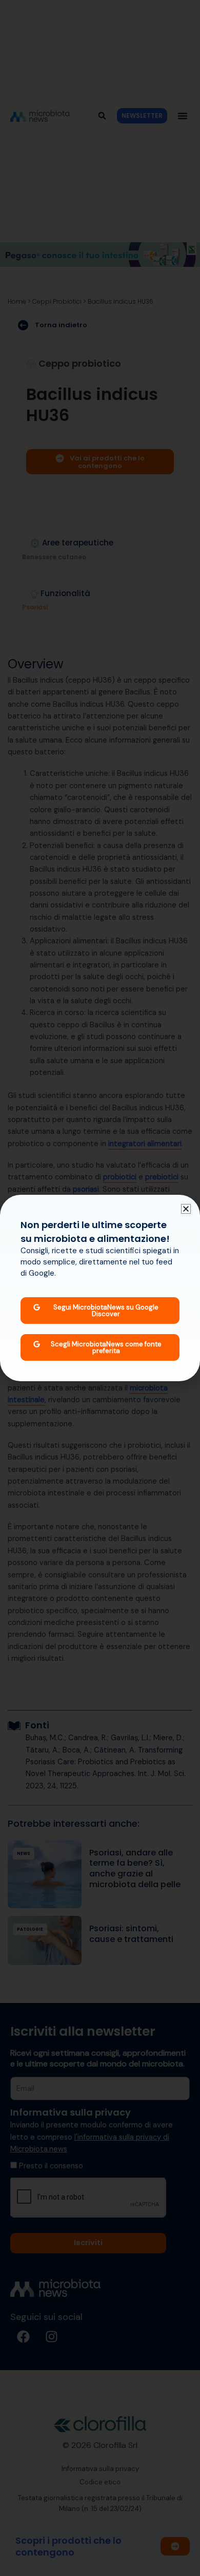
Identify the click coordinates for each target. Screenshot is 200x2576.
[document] (100, 1288)
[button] (186, 1209)
